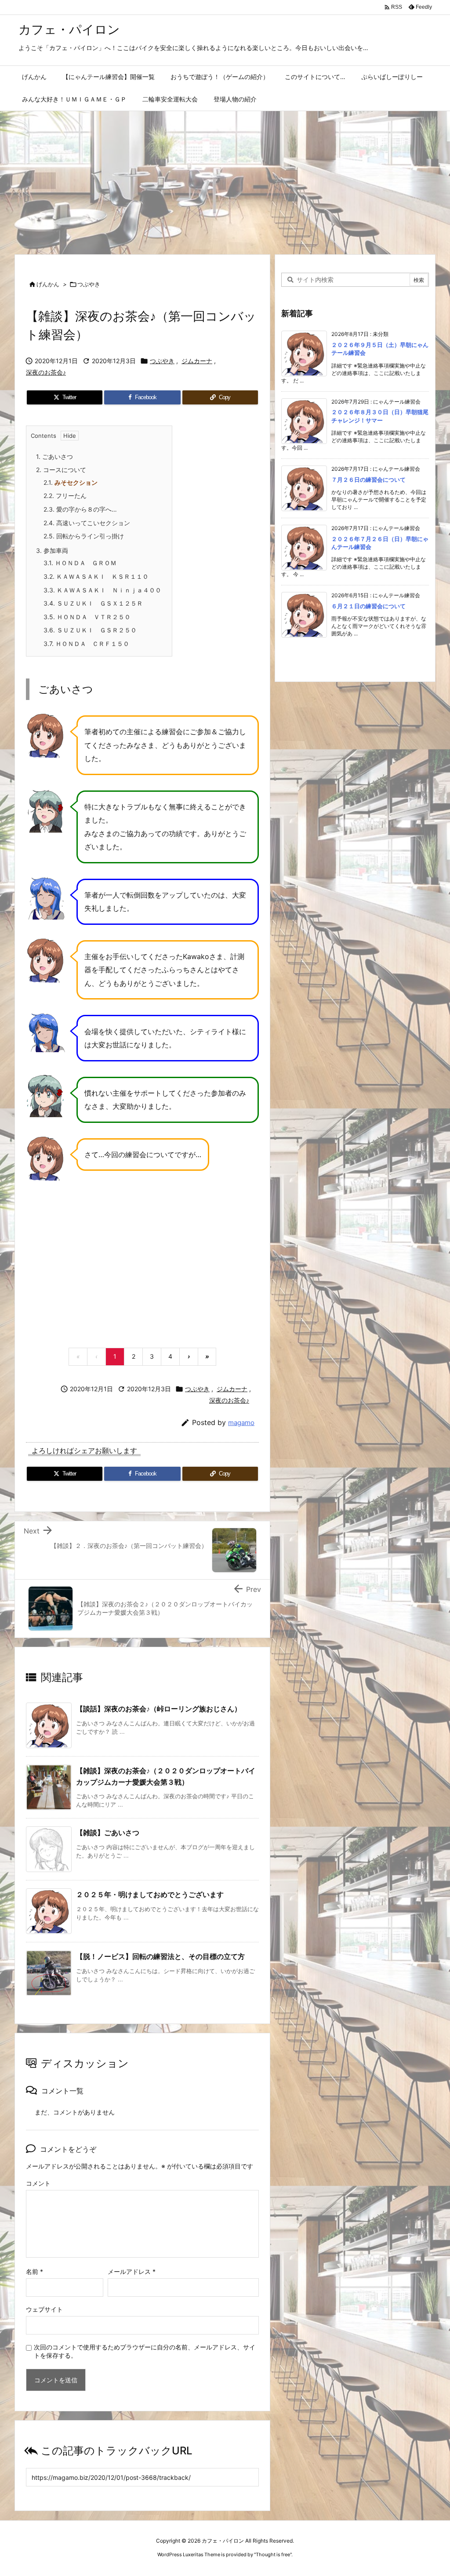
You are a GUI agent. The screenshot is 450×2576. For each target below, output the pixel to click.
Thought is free (273, 2554)
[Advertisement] (225, 177)
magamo (241, 1423)
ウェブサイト (44, 2309)
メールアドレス (132, 2271)
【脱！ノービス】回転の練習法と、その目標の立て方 (160, 1956)
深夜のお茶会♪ (46, 372)
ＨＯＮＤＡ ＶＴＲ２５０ (87, 617)
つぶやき (89, 284)
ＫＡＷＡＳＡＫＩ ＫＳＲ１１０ (96, 576)
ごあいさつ (54, 456)
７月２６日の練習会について (368, 480)
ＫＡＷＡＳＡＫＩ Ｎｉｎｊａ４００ (102, 590)
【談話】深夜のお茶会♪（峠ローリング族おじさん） (159, 1709)
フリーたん (65, 496)
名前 (34, 2271)
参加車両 (52, 550)
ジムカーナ (197, 361)
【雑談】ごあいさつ (108, 1833)
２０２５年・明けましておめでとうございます (150, 1894)
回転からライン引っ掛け (84, 536)
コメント (38, 2183)
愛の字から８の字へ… (80, 509)
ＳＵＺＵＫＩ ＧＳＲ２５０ (90, 630)
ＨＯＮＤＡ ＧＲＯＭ (80, 563)
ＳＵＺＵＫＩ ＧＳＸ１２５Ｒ (93, 603)
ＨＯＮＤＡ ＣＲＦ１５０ (86, 644)
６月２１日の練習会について (368, 606)
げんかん (48, 284)
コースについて (61, 470)
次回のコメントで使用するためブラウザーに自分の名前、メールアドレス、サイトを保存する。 (145, 2351)
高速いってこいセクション (87, 523)
